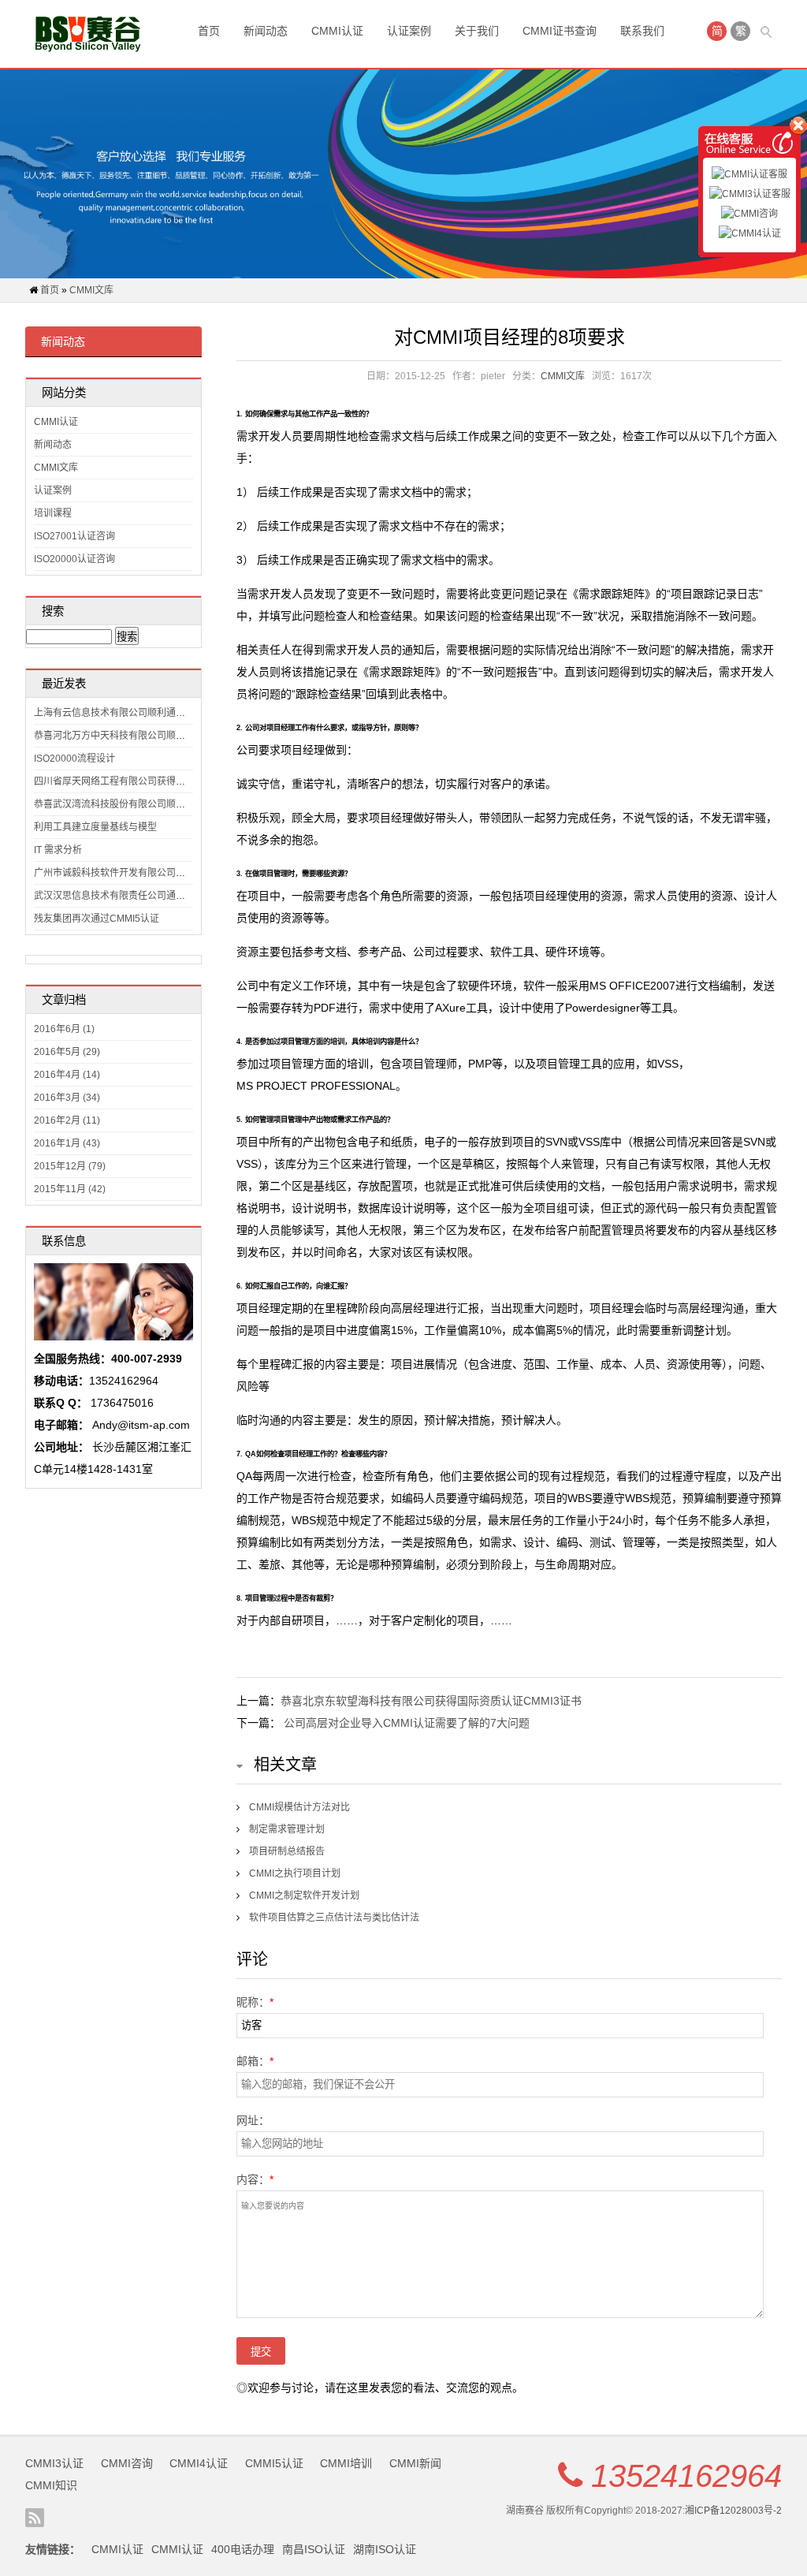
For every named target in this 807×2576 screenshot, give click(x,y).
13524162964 (686, 2476)
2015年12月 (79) (70, 1166)
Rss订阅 (35, 2518)
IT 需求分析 (58, 850)
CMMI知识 (51, 2485)
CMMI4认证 (199, 2463)
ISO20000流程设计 (74, 759)
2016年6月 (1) (64, 1029)
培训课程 (53, 513)
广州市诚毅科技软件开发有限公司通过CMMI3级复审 (144, 873)
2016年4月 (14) (67, 1075)
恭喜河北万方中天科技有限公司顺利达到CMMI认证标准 (151, 736)
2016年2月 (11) (67, 1120)
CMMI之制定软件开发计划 (304, 1896)
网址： (253, 2120)
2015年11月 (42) (70, 1189)
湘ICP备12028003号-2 (733, 2511)
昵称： (255, 2002)
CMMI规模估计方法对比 (299, 1807)
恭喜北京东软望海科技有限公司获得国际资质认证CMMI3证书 (431, 1701)
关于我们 (477, 31)
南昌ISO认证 (314, 2549)
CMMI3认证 (54, 2463)
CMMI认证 (337, 31)
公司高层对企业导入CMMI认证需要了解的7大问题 (407, 1723)
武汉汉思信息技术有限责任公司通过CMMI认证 (132, 896)
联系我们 (642, 31)
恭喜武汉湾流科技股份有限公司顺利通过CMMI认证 (141, 804)
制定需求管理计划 (287, 1829)
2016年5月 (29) (67, 1052)
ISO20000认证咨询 (74, 559)
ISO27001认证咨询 (74, 536)
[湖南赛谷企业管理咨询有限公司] (88, 34)
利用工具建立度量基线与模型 (95, 827)
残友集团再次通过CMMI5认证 (97, 919)
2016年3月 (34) (67, 1098)
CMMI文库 (91, 290)
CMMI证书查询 (560, 31)
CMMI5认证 (274, 2463)
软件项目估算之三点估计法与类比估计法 (334, 1918)
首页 (209, 31)
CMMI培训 (346, 2463)
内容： (255, 2179)
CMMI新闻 (415, 2463)
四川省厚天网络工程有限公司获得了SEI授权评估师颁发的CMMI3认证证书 (189, 781)
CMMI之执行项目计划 (295, 1873)
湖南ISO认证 (385, 2549)
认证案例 (409, 31)
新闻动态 (266, 31)
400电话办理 (243, 2549)
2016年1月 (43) (67, 1143)
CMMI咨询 (127, 2463)
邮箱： (255, 2061)
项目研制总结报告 (287, 1851)
